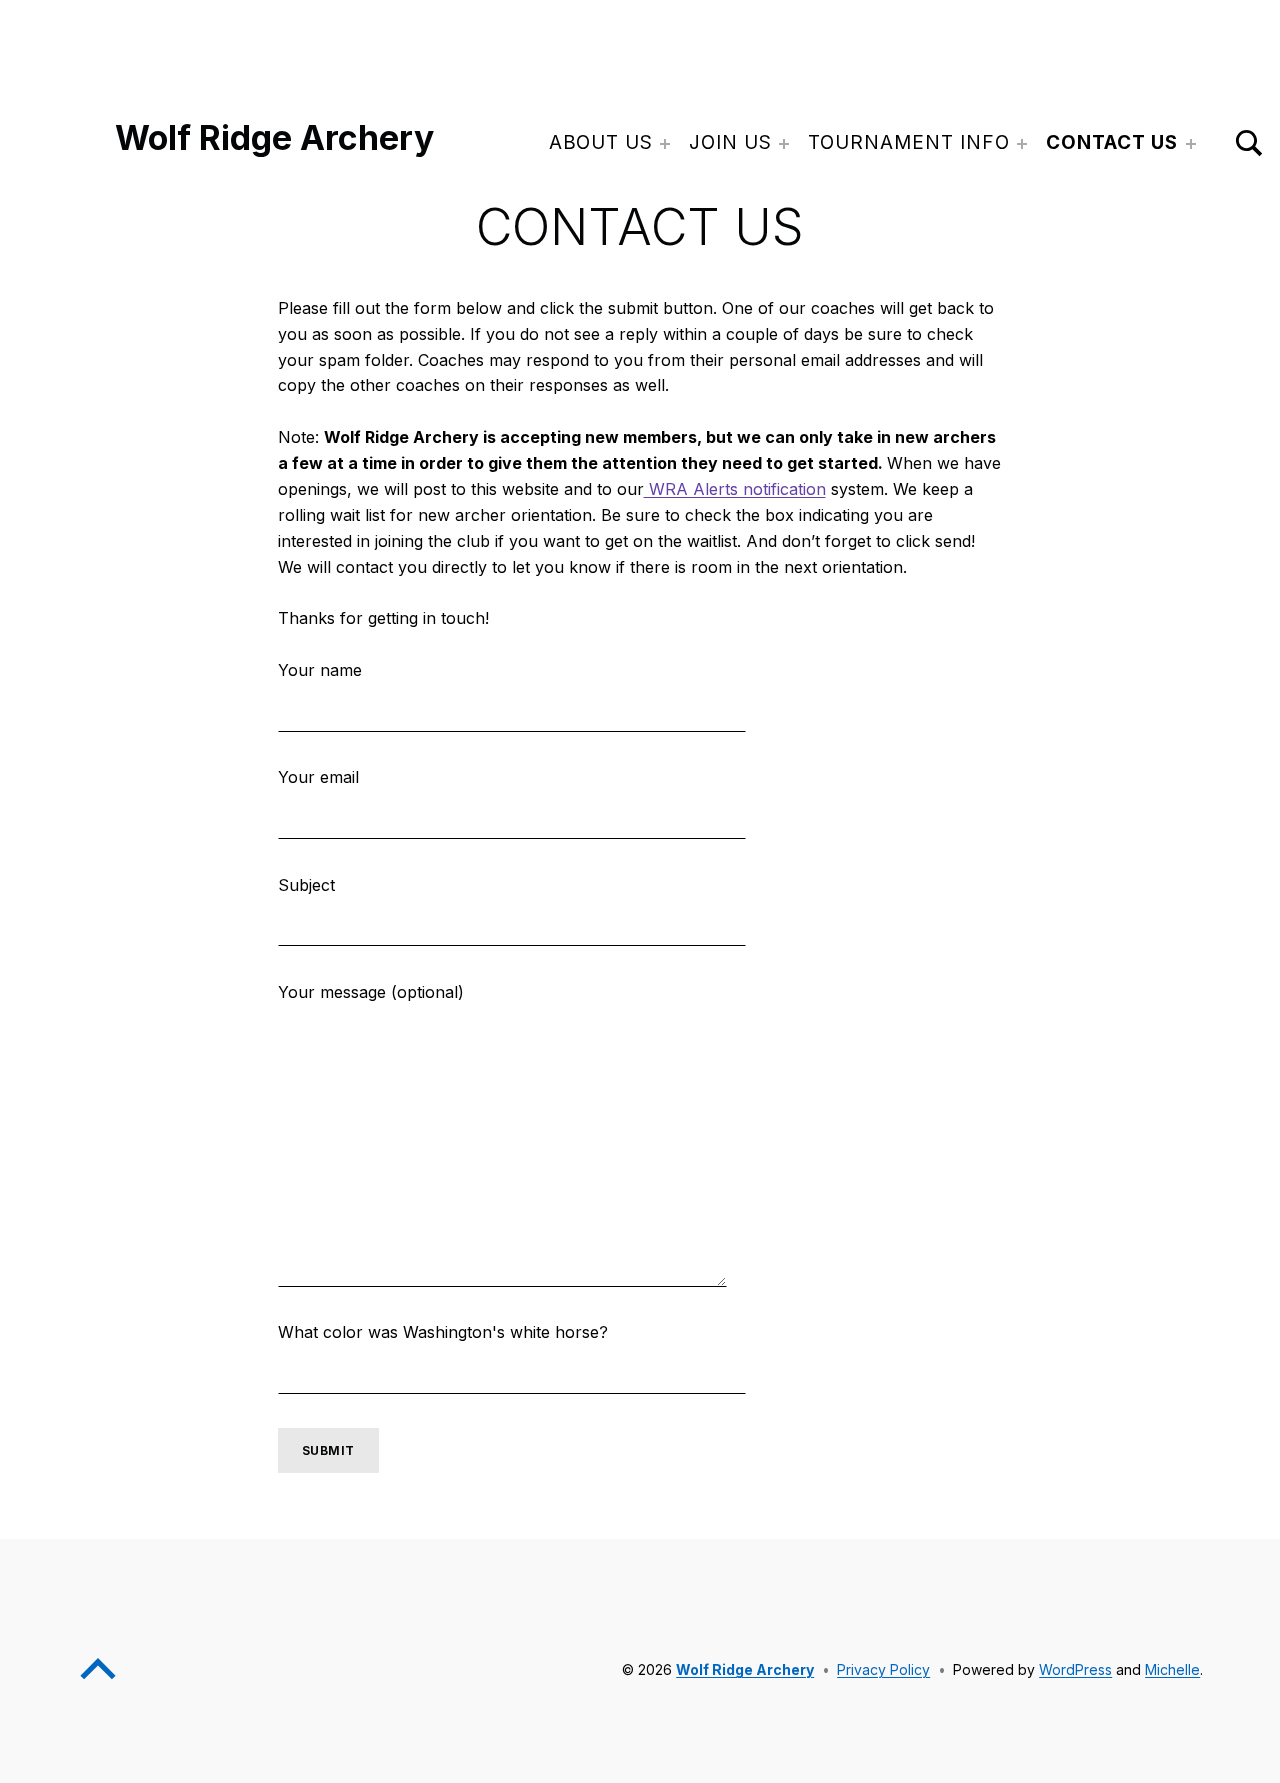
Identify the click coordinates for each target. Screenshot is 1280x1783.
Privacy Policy (883, 1669)
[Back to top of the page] (98, 1682)
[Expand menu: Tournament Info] (1022, 144)
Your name (320, 670)
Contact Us (1112, 142)
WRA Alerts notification (735, 489)
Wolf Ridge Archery (274, 137)
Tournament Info (908, 142)
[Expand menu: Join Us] (784, 144)
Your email (318, 777)
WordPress (1075, 1669)
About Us (601, 142)
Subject (306, 885)
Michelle (1172, 1669)
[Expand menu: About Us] (665, 144)
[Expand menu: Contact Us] (1191, 144)
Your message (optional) (371, 992)
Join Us (730, 142)
